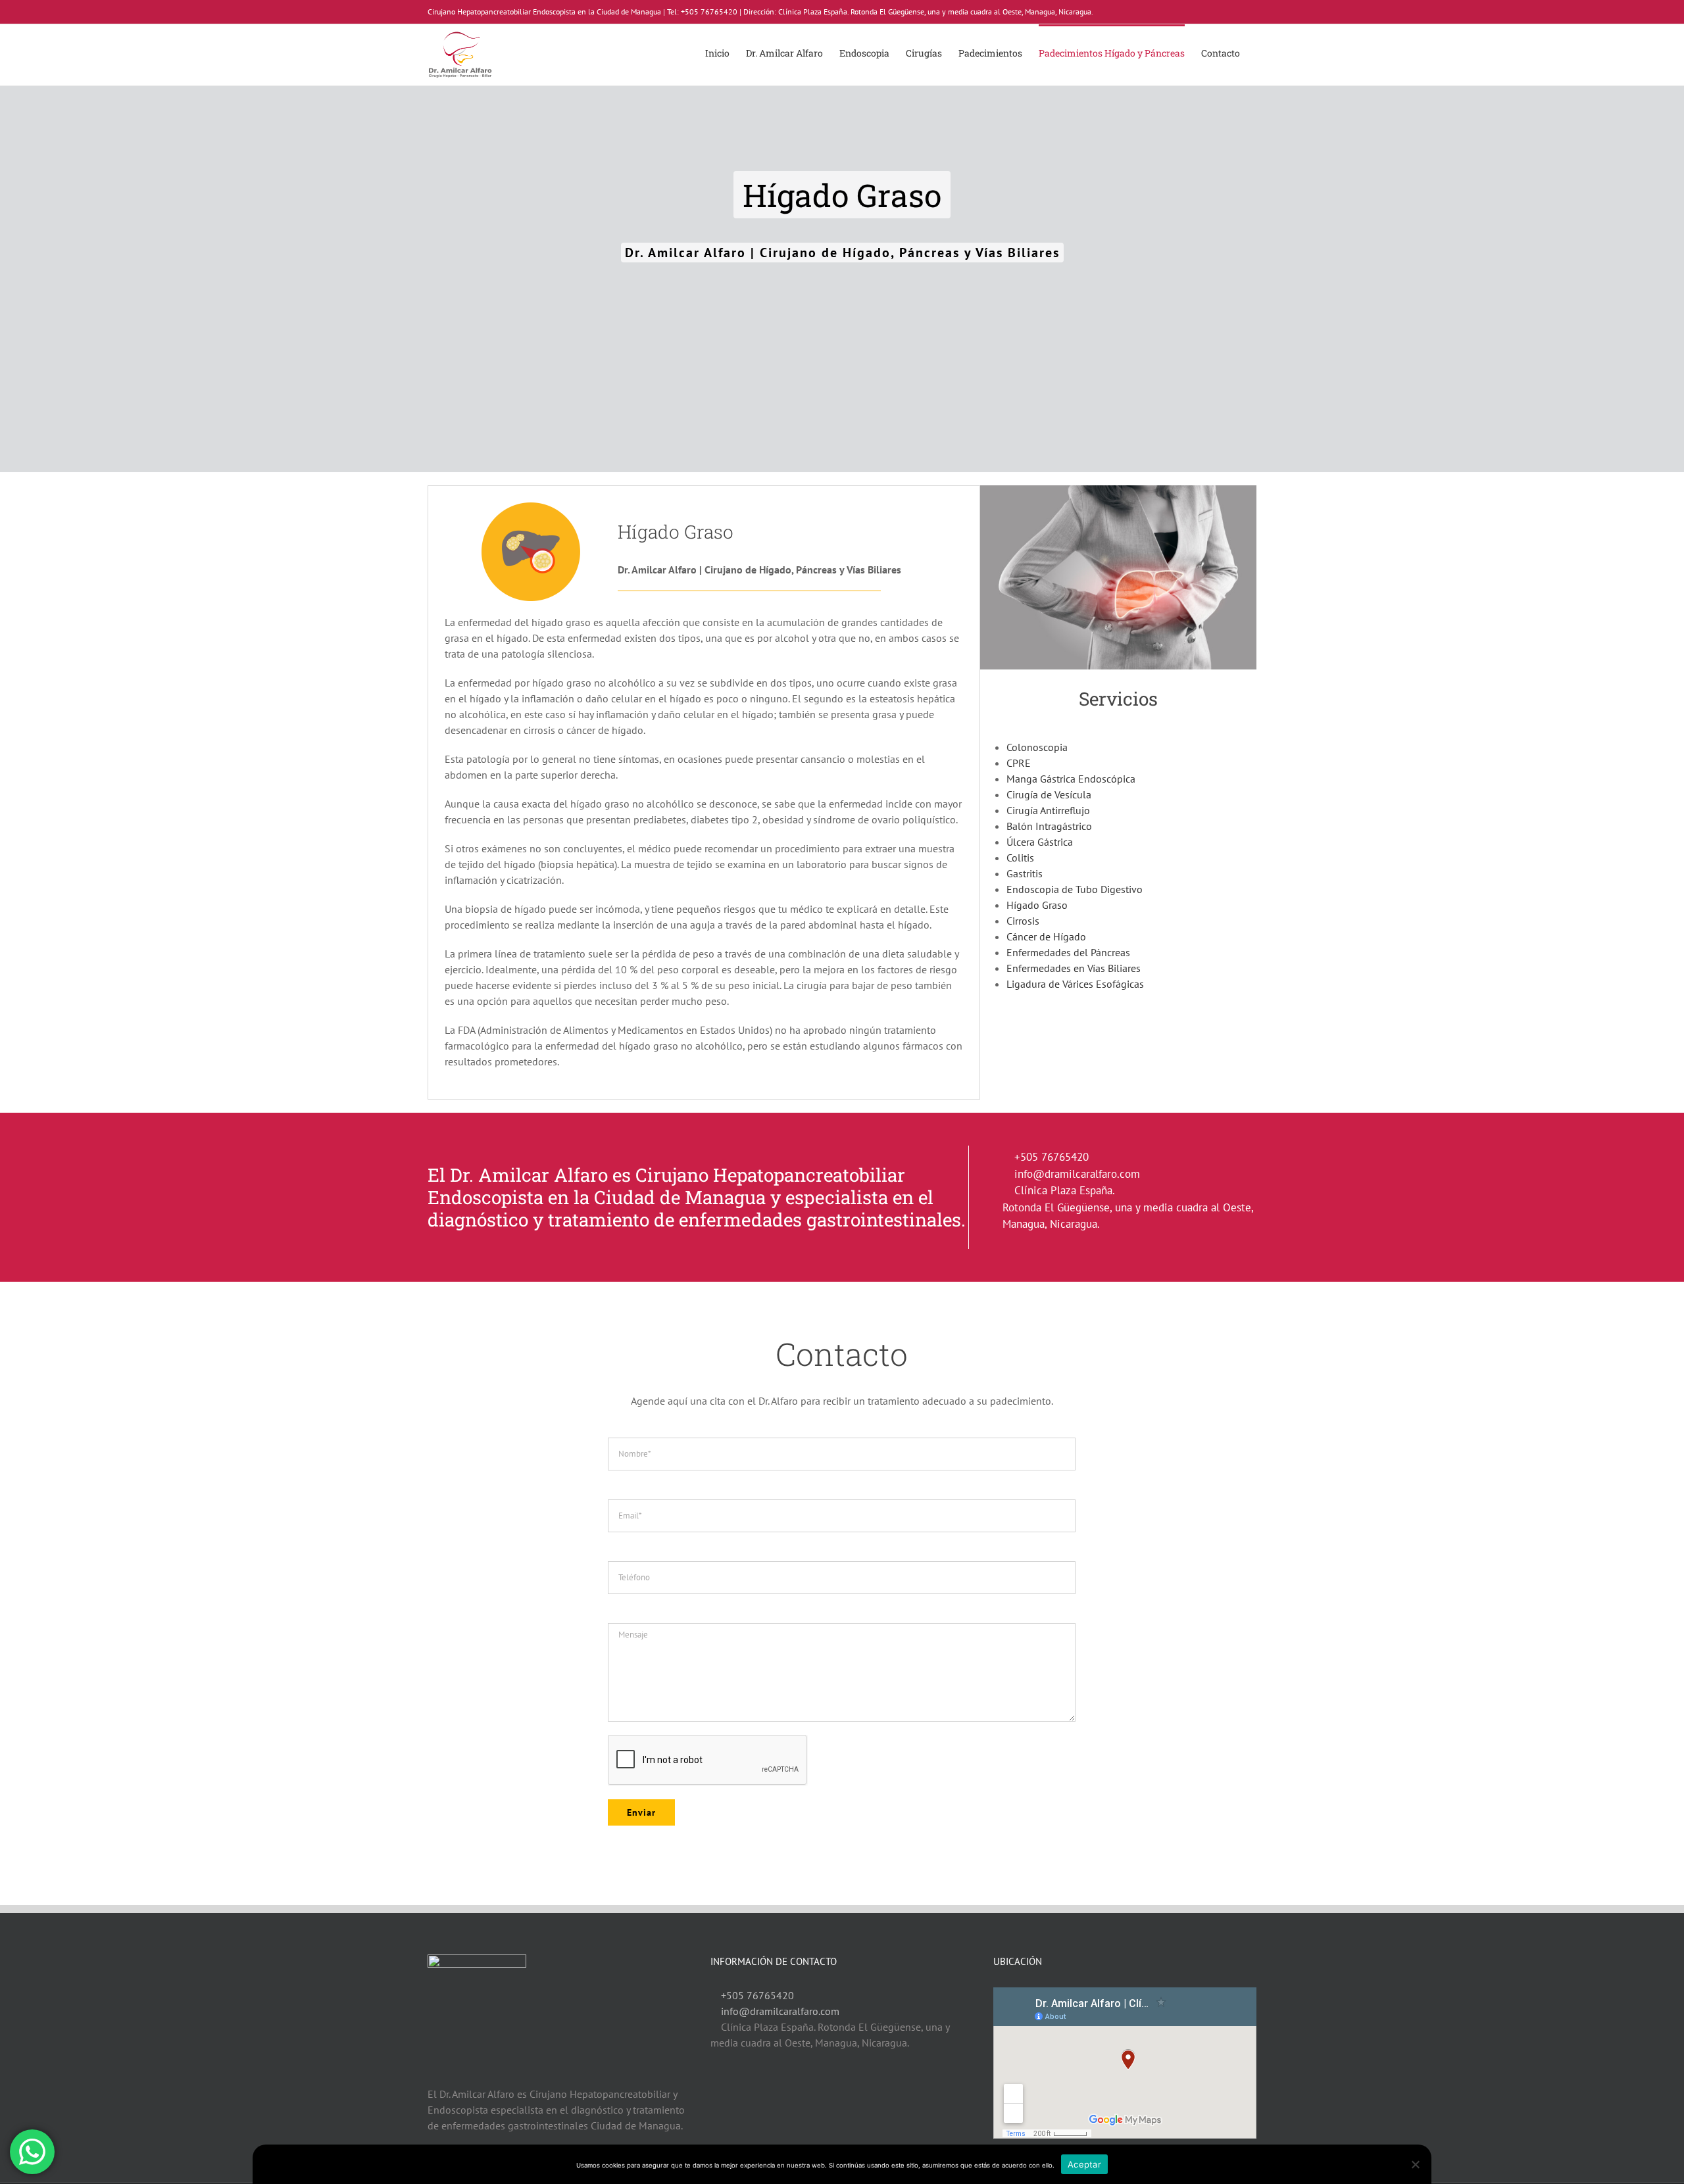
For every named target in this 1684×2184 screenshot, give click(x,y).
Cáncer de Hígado (1046, 936)
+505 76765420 (1052, 1157)
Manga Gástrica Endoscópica (1071, 779)
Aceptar (1084, 2164)
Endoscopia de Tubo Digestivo (1075, 889)
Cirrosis (1023, 921)
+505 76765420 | (711, 12)
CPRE (1019, 763)
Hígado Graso (1037, 905)
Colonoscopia (1037, 747)
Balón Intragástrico (1049, 826)
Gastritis (1025, 873)
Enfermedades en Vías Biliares (1074, 968)
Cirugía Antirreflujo (1048, 810)
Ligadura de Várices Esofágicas (1075, 984)
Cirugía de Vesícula (1049, 794)
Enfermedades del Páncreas (1068, 952)
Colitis (1020, 858)
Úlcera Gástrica (1040, 842)
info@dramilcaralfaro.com (1077, 1174)
